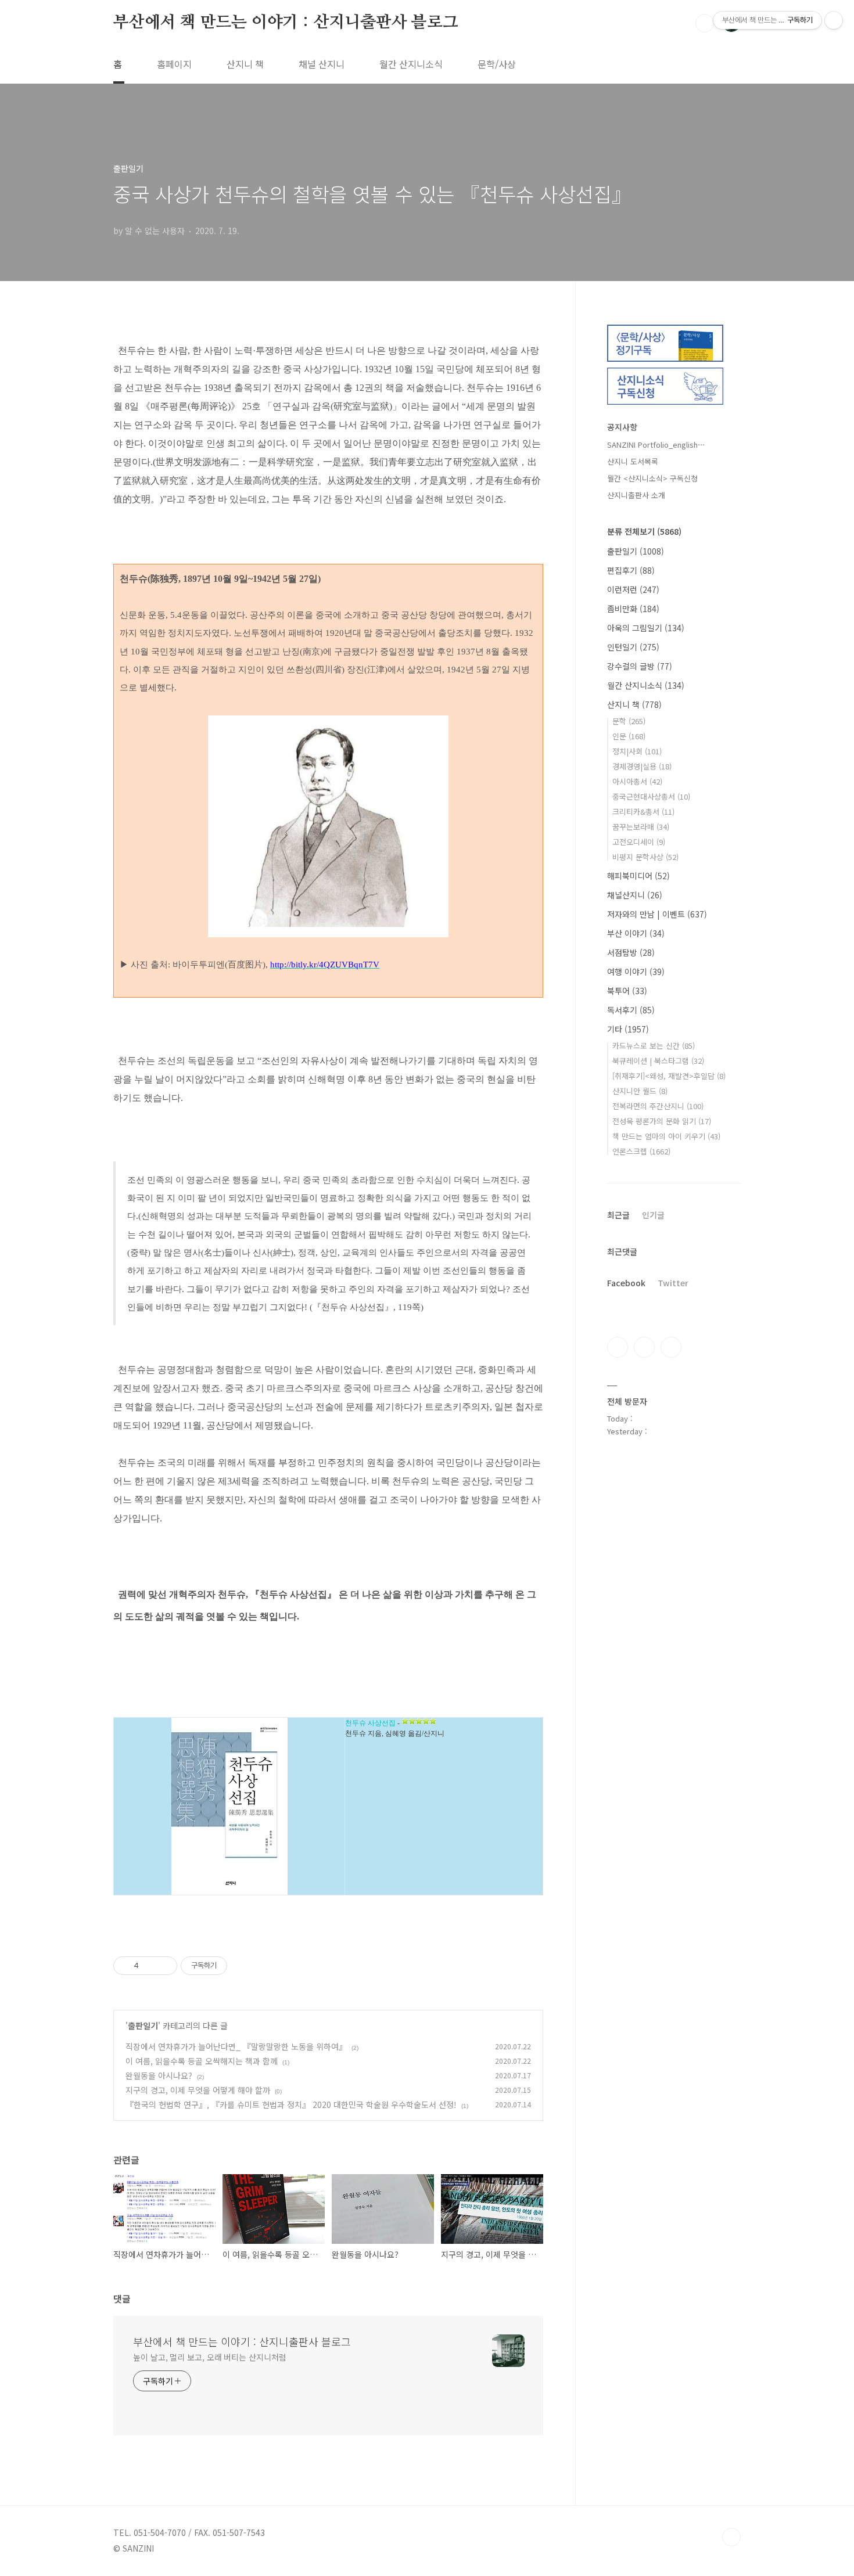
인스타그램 (644, 1347)
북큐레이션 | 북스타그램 (658, 1061)
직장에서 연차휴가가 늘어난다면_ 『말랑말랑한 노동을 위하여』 (236, 2046)
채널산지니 (635, 895)
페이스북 (618, 1347)
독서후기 (631, 1010)
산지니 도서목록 (633, 461)
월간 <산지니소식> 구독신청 (652, 478)
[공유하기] (150, 1966)
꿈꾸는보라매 (641, 827)
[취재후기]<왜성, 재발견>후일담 (669, 1076)
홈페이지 (174, 64)
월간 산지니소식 (411, 64)
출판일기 (143, 2025)
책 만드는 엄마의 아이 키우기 (666, 1136)
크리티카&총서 (643, 812)
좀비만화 (633, 609)
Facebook (626, 1283)
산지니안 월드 (640, 1091)
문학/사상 (497, 64)
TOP (731, 2537)
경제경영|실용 (642, 766)
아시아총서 (637, 781)
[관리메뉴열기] (834, 20)
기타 (628, 1029)
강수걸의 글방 (640, 666)
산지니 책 (245, 64)
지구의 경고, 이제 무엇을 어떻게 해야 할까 (198, 2090)
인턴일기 (633, 647)
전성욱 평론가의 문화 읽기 (662, 1121)
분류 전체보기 (644, 531)
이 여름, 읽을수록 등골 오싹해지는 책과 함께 (202, 2061)
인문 (629, 736)
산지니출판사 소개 (636, 495)
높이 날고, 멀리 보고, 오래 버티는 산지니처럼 (209, 2357)
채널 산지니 (322, 64)
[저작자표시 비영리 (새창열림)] (238, 1966)
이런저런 (633, 589)
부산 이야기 (636, 933)
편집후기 (631, 570)
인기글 (653, 1215)
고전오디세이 (639, 842)
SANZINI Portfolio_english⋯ (656, 445)
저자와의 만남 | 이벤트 (657, 914)
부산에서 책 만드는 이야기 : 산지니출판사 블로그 (286, 23)
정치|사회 (637, 751)
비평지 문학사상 (645, 857)
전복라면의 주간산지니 (658, 1106)
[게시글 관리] (164, 1966)
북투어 (627, 991)
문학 (629, 721)
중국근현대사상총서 (651, 796)
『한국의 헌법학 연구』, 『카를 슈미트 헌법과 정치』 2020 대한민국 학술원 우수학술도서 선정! (291, 2104)
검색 (705, 23)
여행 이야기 (636, 972)
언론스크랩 (641, 1151)
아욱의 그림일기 (646, 628)
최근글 (618, 1215)
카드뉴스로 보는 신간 (654, 1046)
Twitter (673, 1283)
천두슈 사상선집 (370, 1723)
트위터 (671, 1347)
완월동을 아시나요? (159, 2075)
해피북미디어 (638, 876)
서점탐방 (631, 952)
